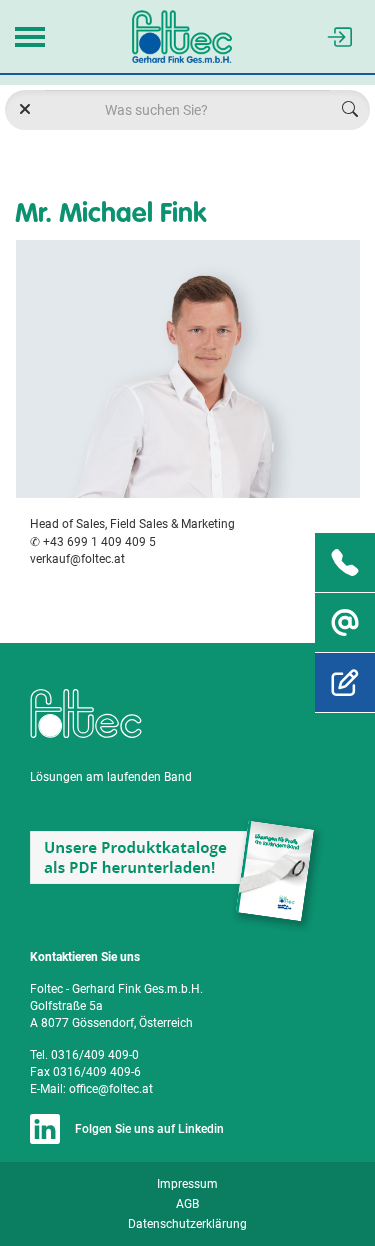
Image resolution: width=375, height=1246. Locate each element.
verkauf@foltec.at (77, 559)
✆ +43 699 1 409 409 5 (93, 542)
